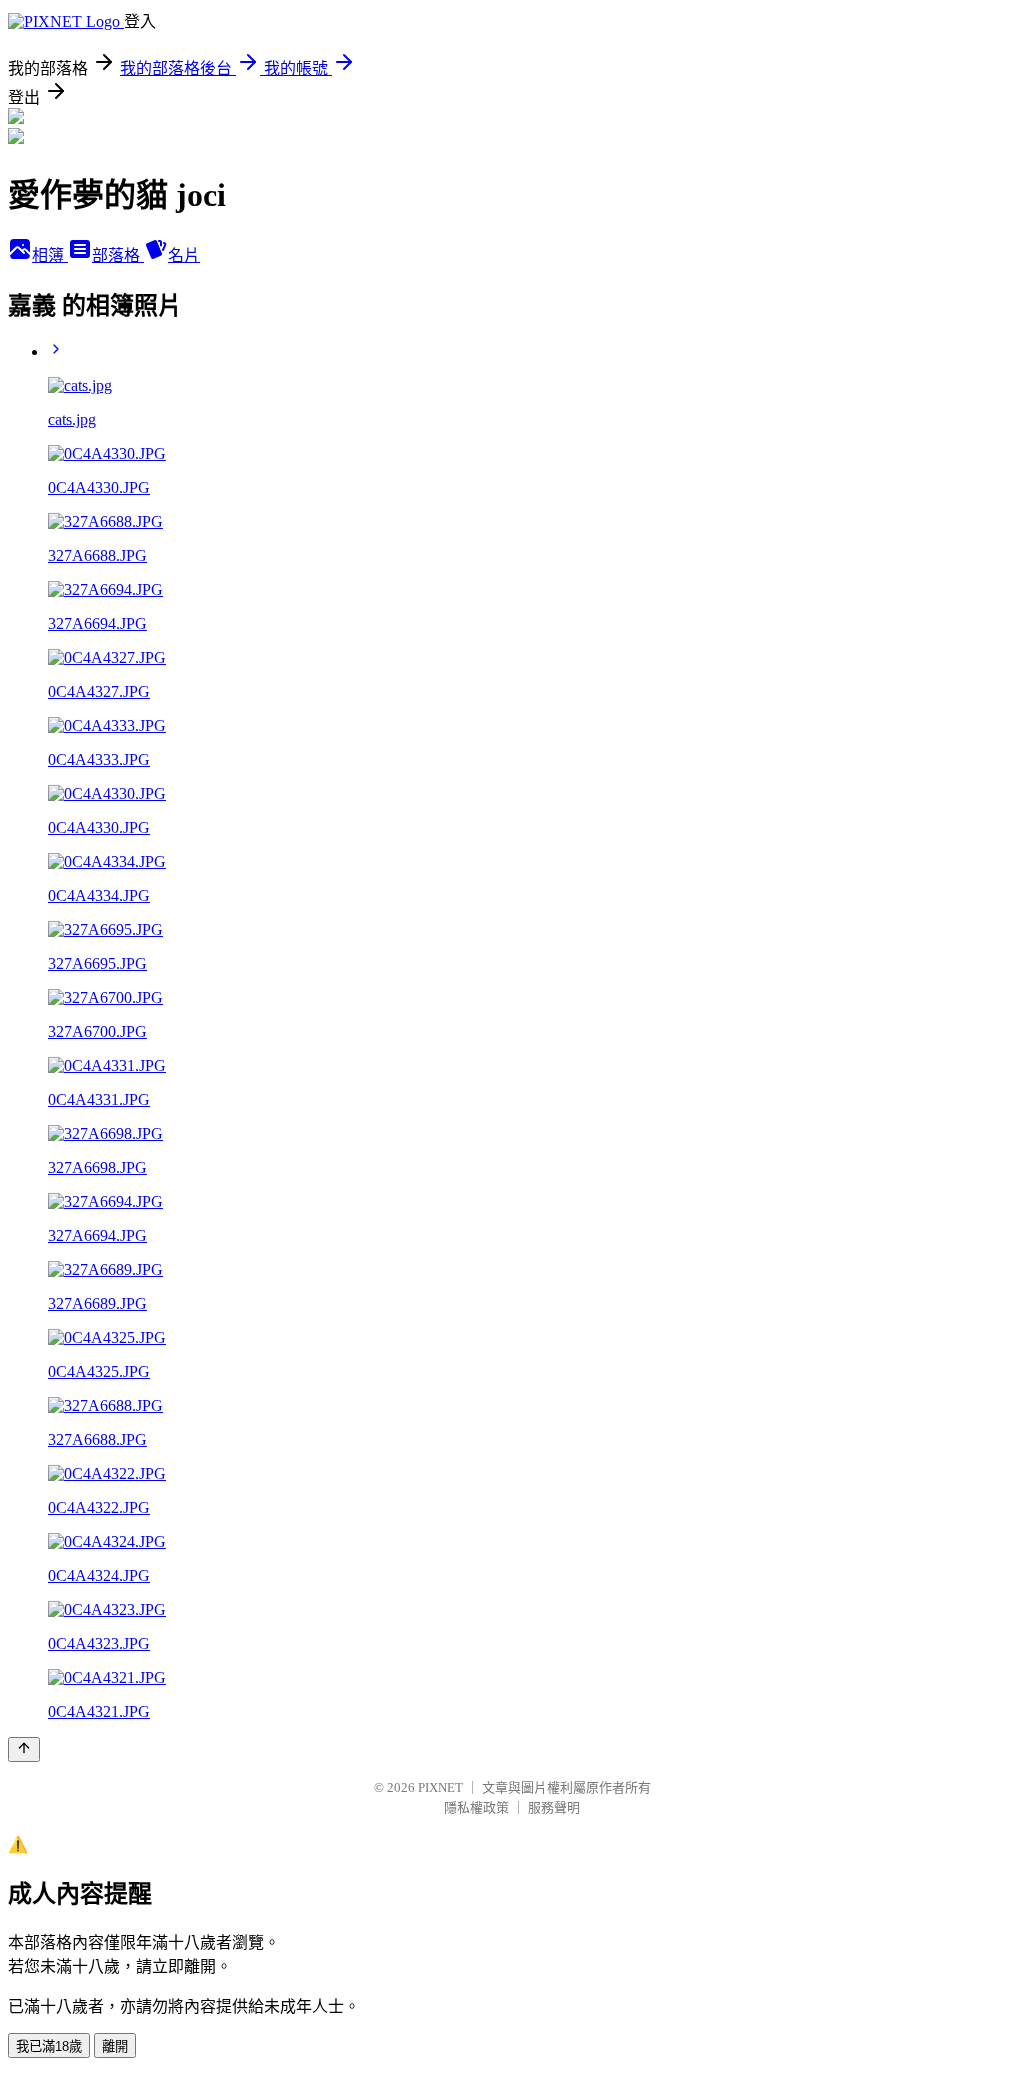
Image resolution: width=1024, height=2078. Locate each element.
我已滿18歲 (49, 2046)
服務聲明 (554, 1807)
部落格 (118, 255)
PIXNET (440, 1787)
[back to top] (24, 1749)
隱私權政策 (476, 1807)
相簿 (50, 255)
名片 (184, 255)
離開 (115, 2046)
